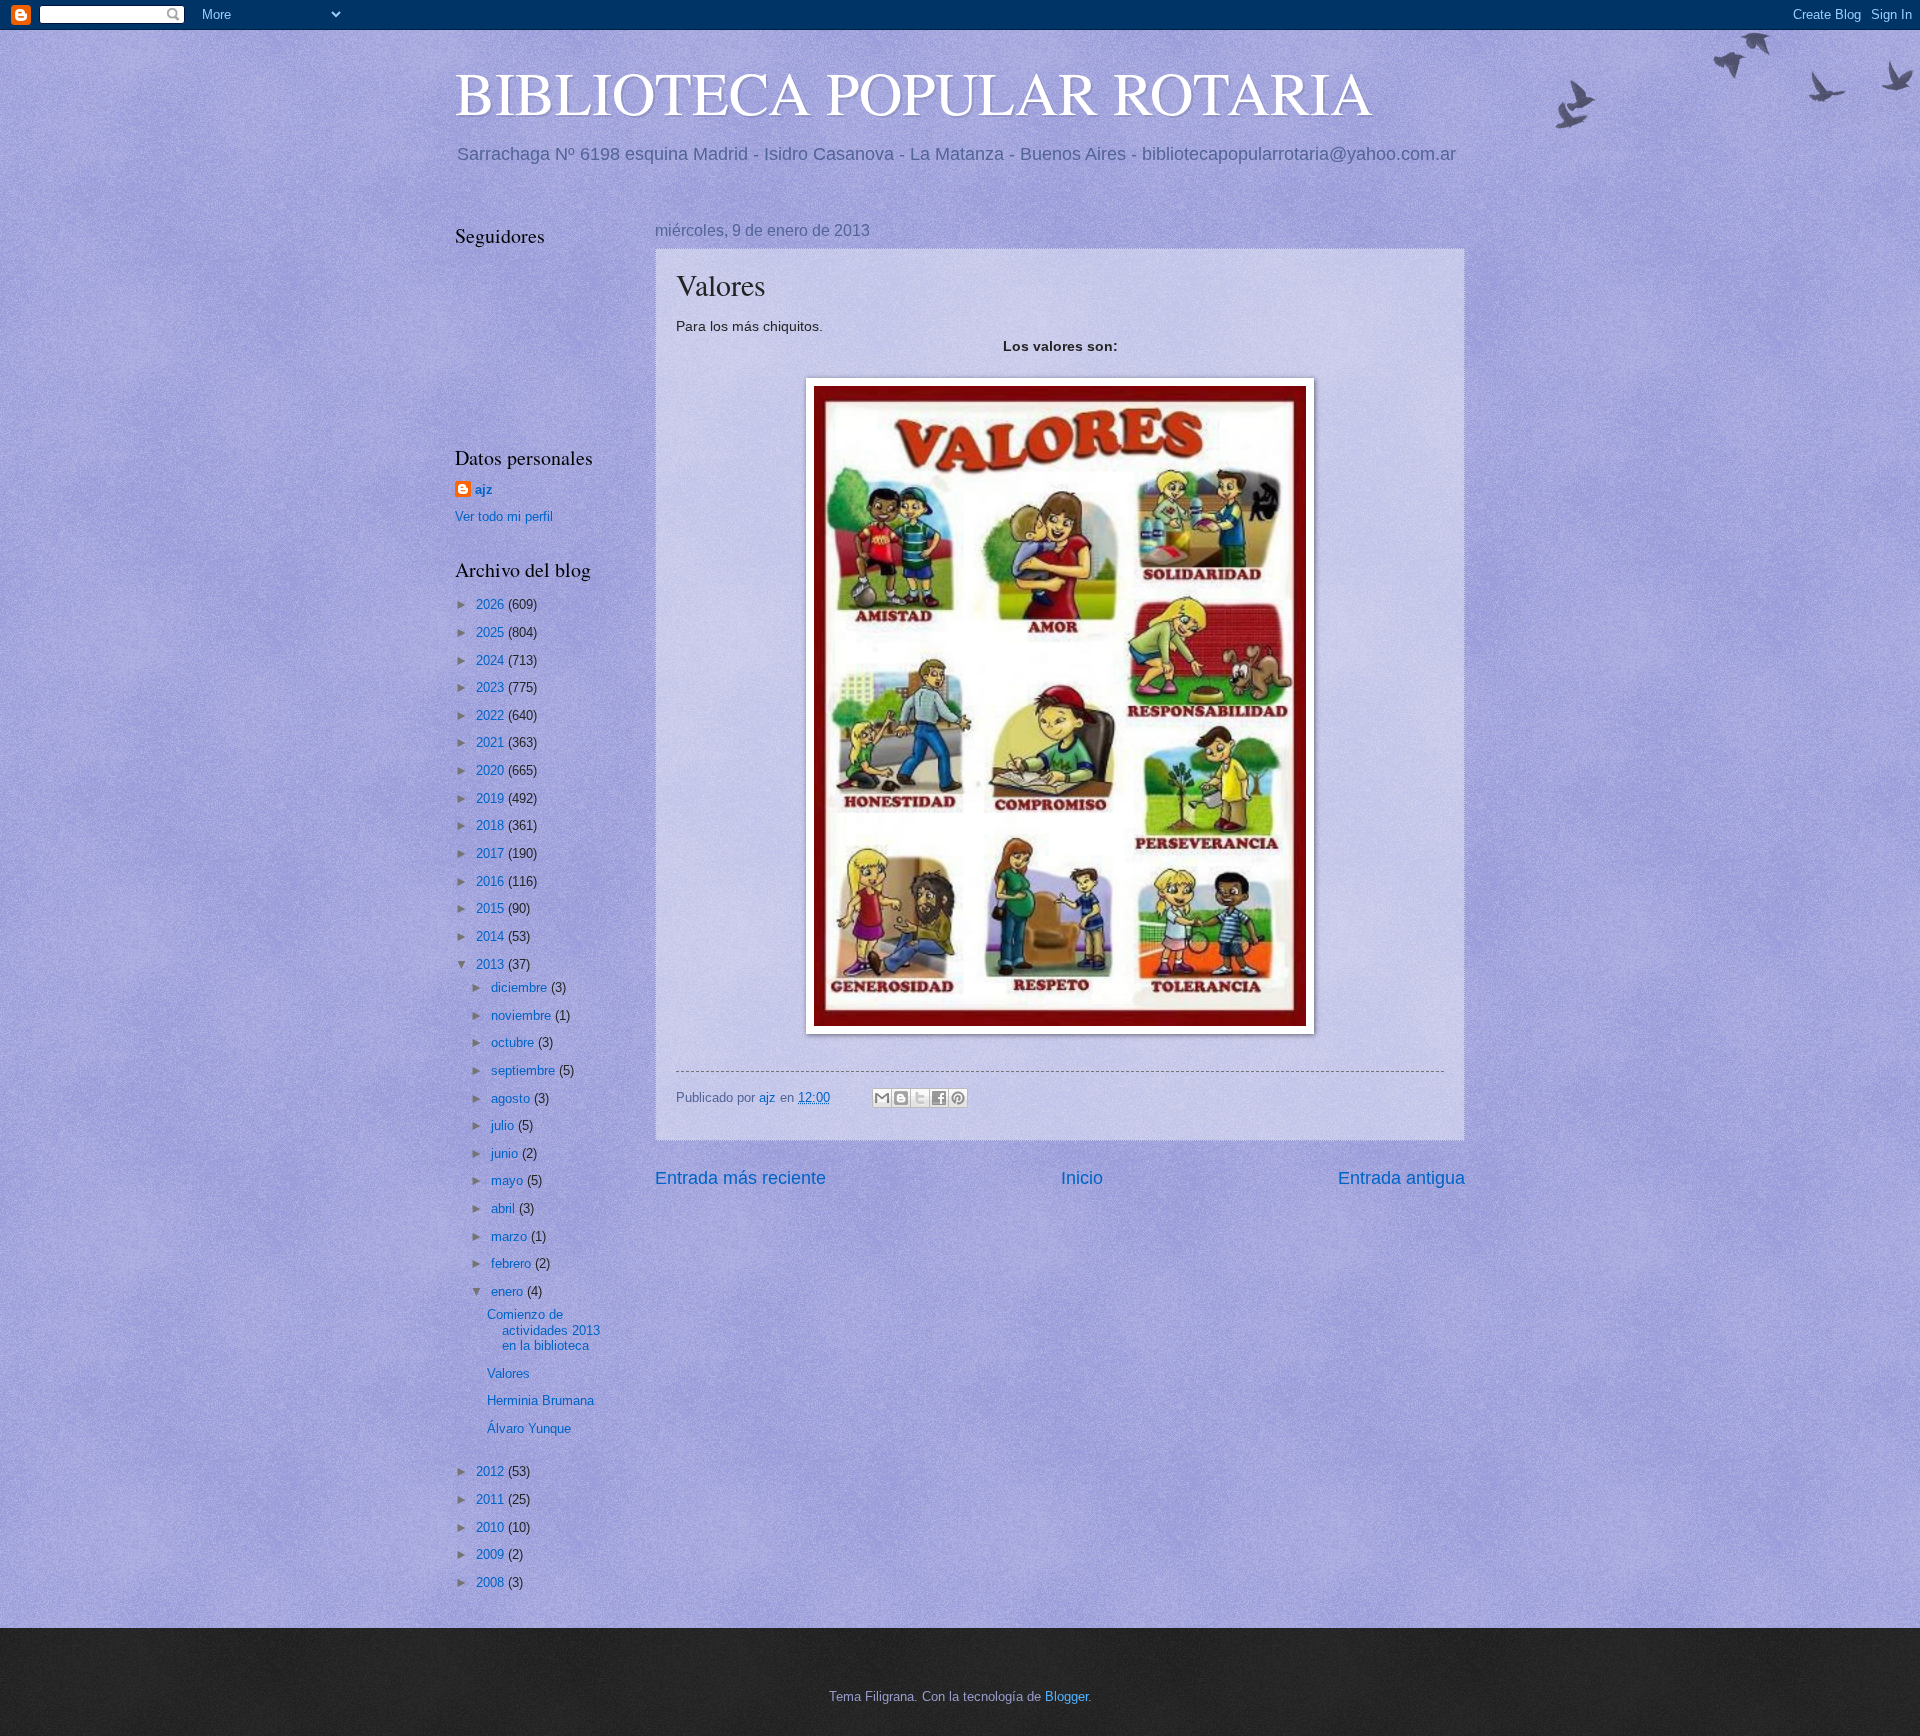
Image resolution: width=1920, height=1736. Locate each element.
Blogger (1066, 1696)
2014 (492, 936)
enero (509, 1291)
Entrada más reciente (740, 1178)
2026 (492, 604)
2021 (492, 742)
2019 (492, 798)
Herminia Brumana (540, 1400)
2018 (492, 825)
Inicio (1082, 1178)
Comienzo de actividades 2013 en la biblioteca (543, 1330)
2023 (492, 687)
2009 (492, 1554)
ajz (484, 489)
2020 (492, 770)
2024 (492, 660)
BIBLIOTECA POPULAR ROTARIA (914, 92)
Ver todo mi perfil (504, 516)
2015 (492, 908)
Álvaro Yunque (529, 1428)
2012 (492, 1471)
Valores (508, 1373)
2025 (492, 632)
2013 (492, 964)
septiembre (525, 1070)
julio (504, 1125)
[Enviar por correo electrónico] (882, 1098)
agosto (512, 1098)
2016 (492, 881)
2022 (492, 715)
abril (505, 1208)
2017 (492, 853)
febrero (513, 1263)
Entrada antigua (1401, 1178)
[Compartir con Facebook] (939, 1098)
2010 (492, 1527)
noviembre (523, 1015)
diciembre (521, 987)
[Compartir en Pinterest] (958, 1098)
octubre (514, 1042)
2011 (492, 1499)
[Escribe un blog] (901, 1098)
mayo (509, 1180)
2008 (492, 1582)
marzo (511, 1236)
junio (506, 1153)
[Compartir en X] (920, 1098)
